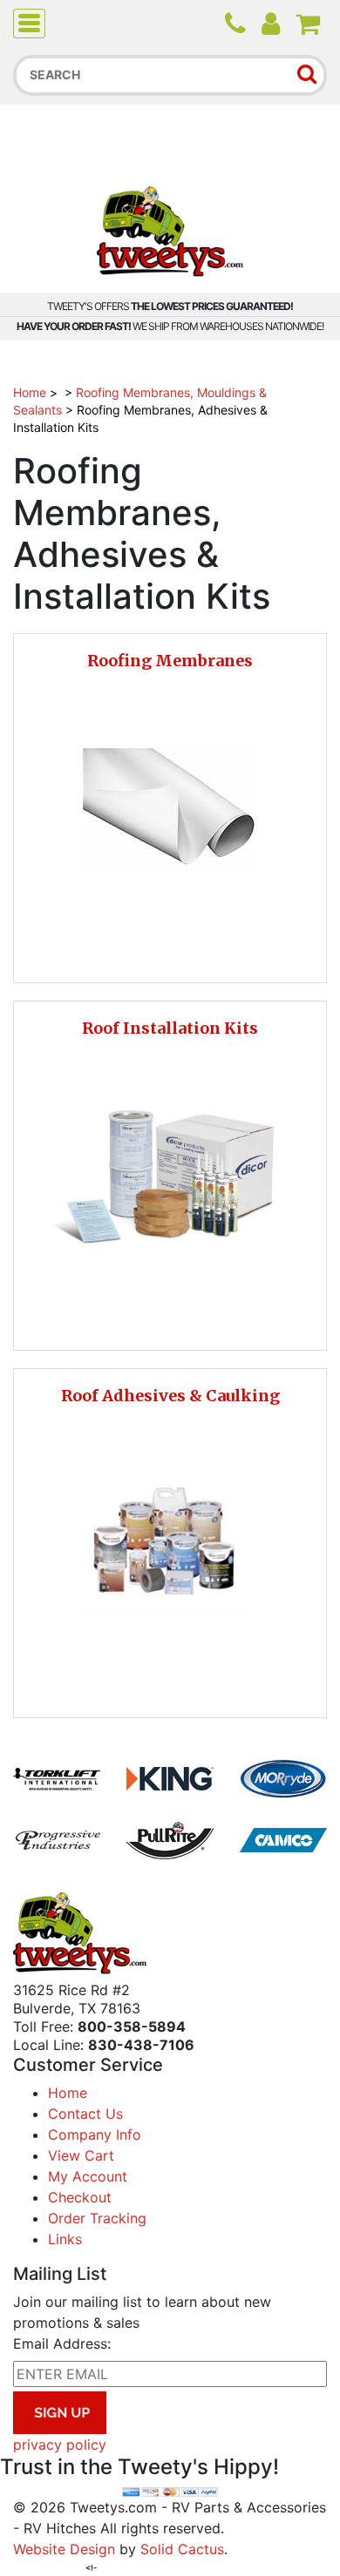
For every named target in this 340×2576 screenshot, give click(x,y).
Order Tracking (97, 2218)
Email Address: (62, 2343)
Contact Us (85, 2114)
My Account (88, 2176)
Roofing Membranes (170, 661)
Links (65, 2239)
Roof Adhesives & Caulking (170, 1396)
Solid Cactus (182, 2549)
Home (30, 392)
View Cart (81, 2155)
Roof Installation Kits (170, 1028)
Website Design (64, 2549)
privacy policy (60, 2445)
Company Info (95, 2134)
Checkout (80, 2197)
